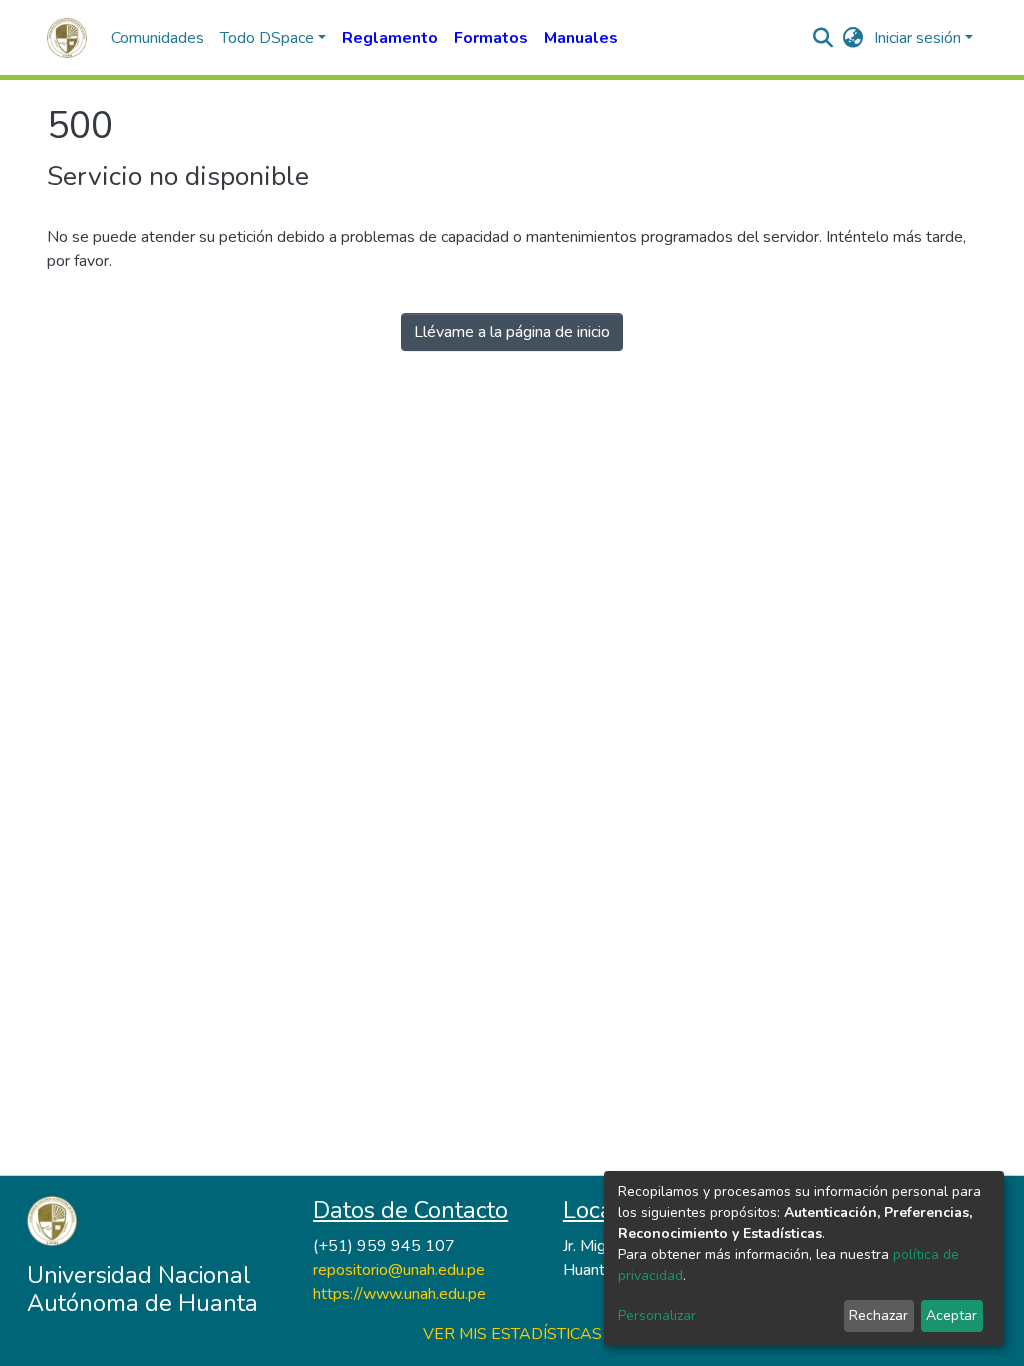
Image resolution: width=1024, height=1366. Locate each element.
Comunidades (157, 38)
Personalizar (657, 1315)
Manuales (581, 38)
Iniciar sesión (917, 38)
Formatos (491, 38)
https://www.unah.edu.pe (399, 1294)
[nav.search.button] (823, 38)
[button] (853, 38)
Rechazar (878, 1315)
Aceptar (951, 1315)
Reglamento (390, 38)
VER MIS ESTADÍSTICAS (512, 1334)
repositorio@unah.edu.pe (399, 1270)
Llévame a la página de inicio (512, 332)
